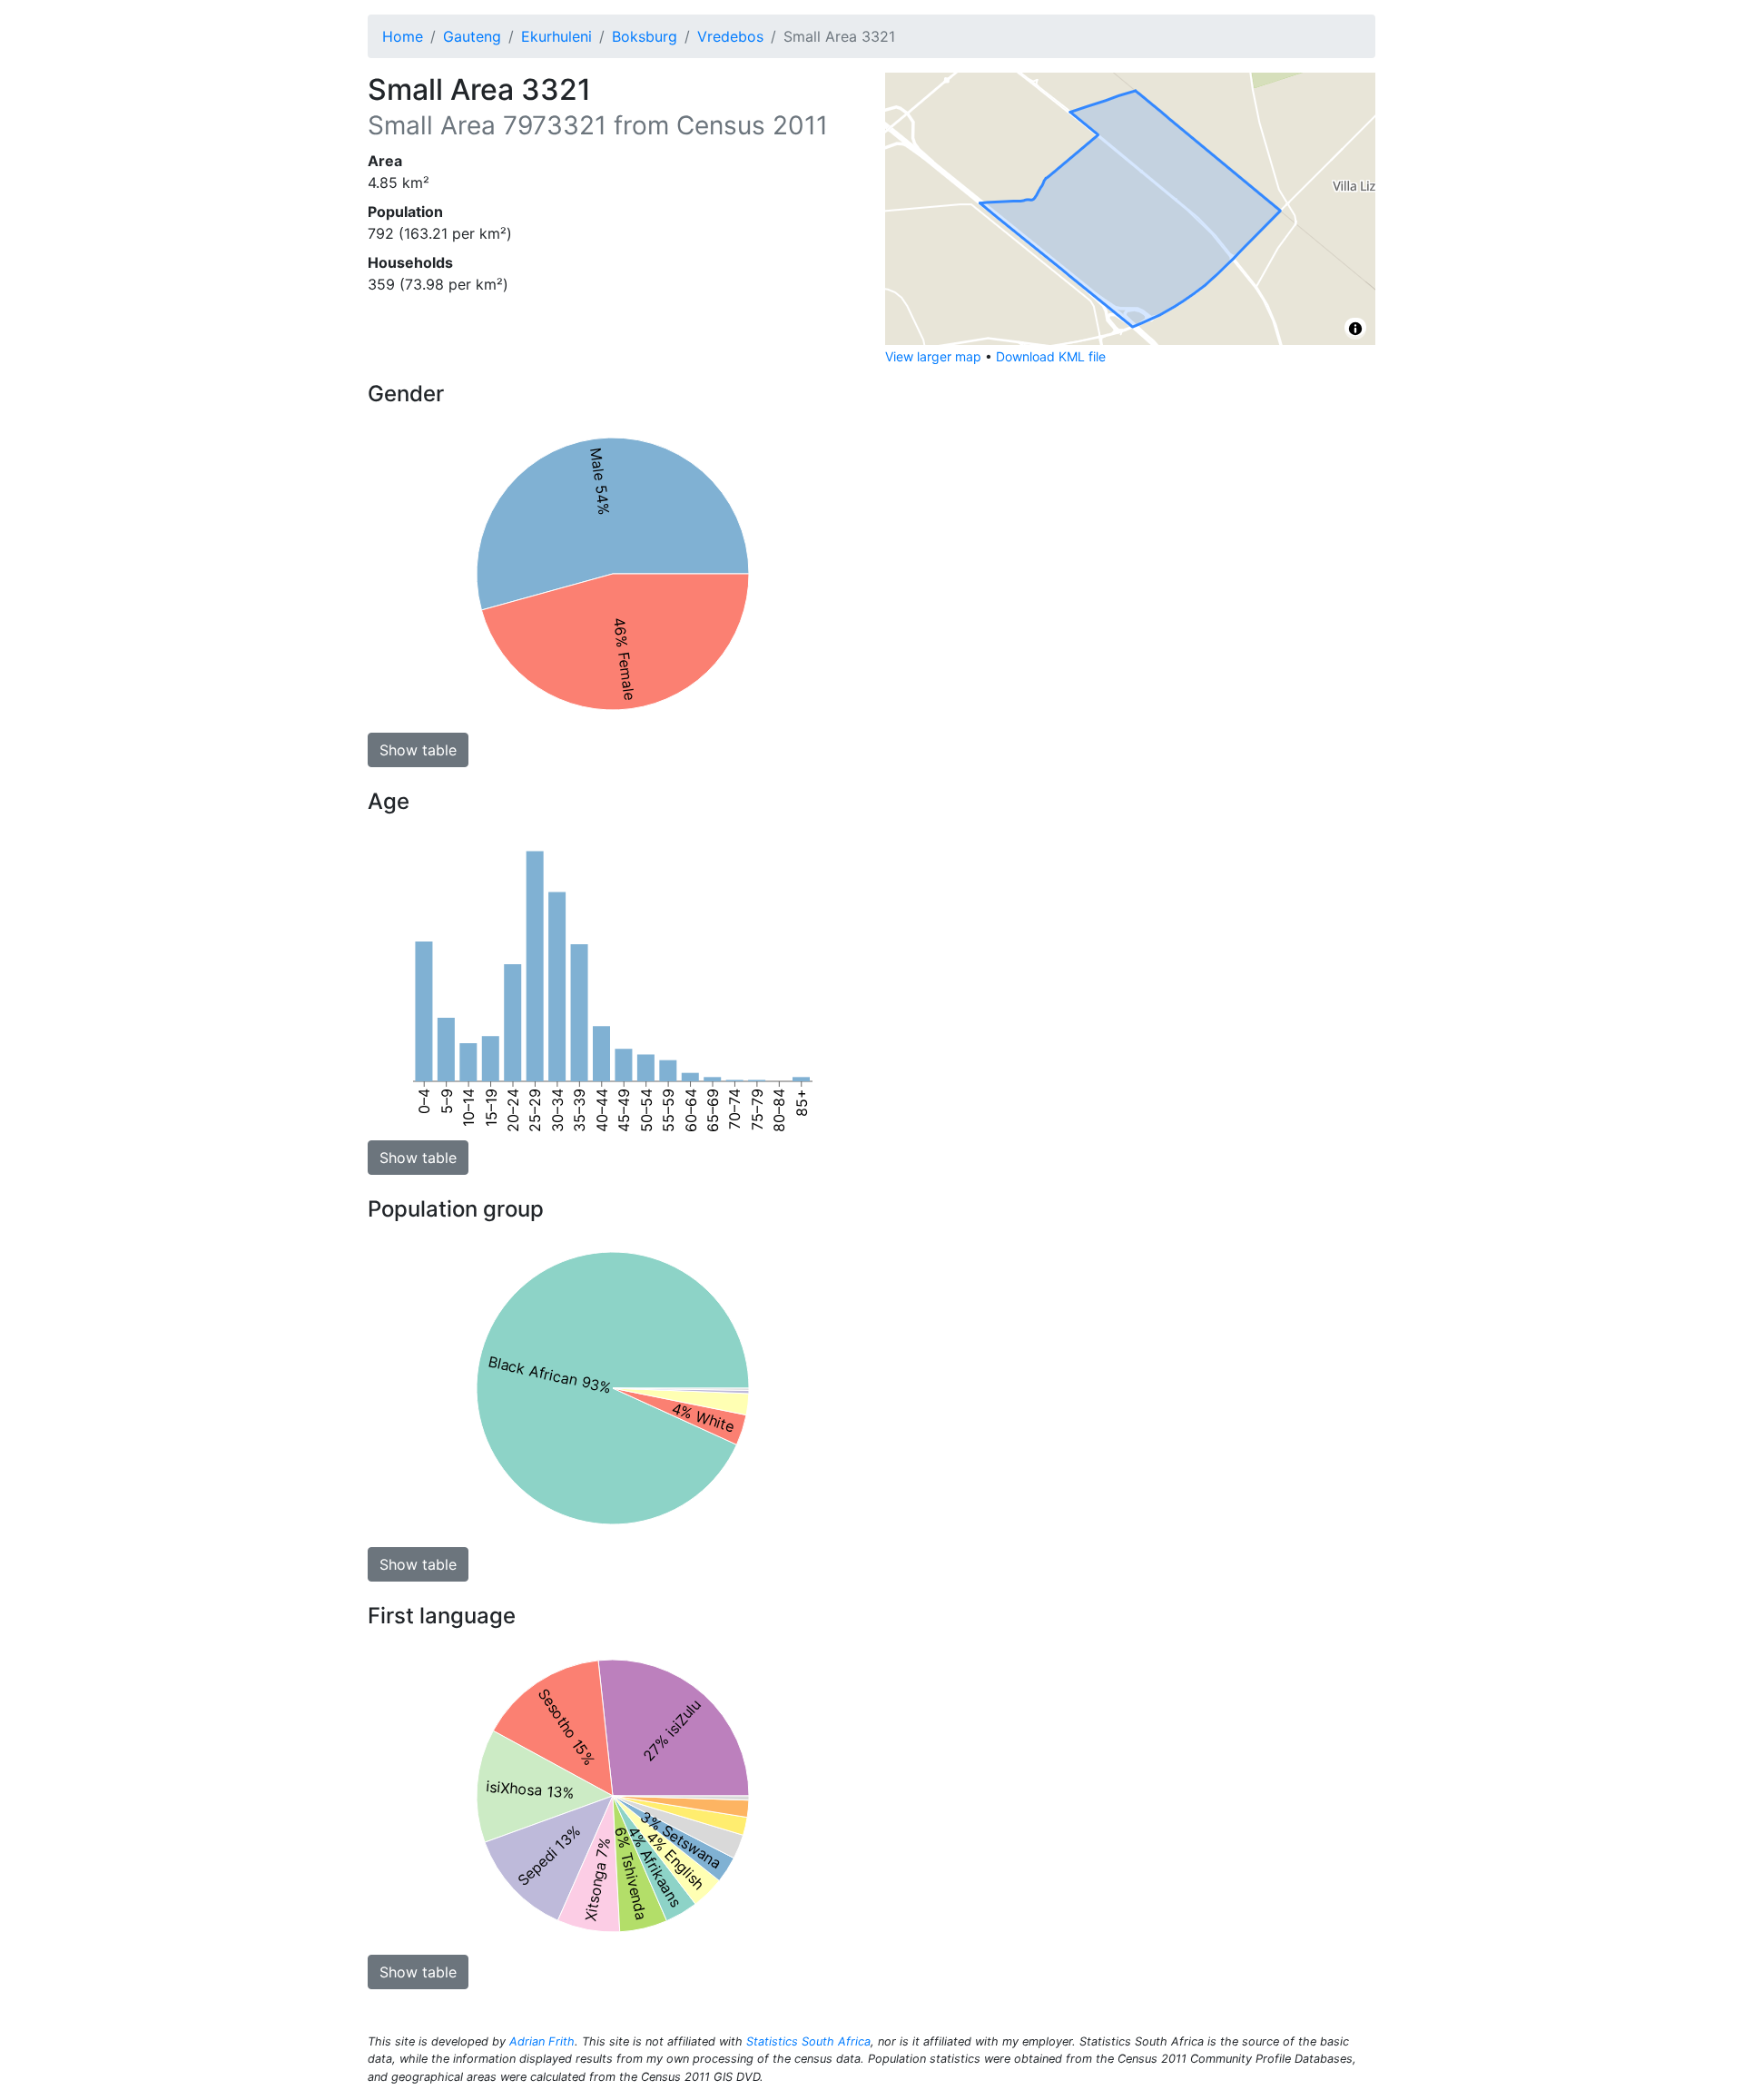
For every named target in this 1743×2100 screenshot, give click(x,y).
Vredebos (730, 36)
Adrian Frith (542, 2041)
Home (403, 36)
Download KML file (1051, 356)
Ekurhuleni (556, 36)
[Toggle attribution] (1355, 329)
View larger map (933, 356)
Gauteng (472, 36)
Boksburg (645, 36)
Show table (418, 750)
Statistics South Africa (808, 2041)
